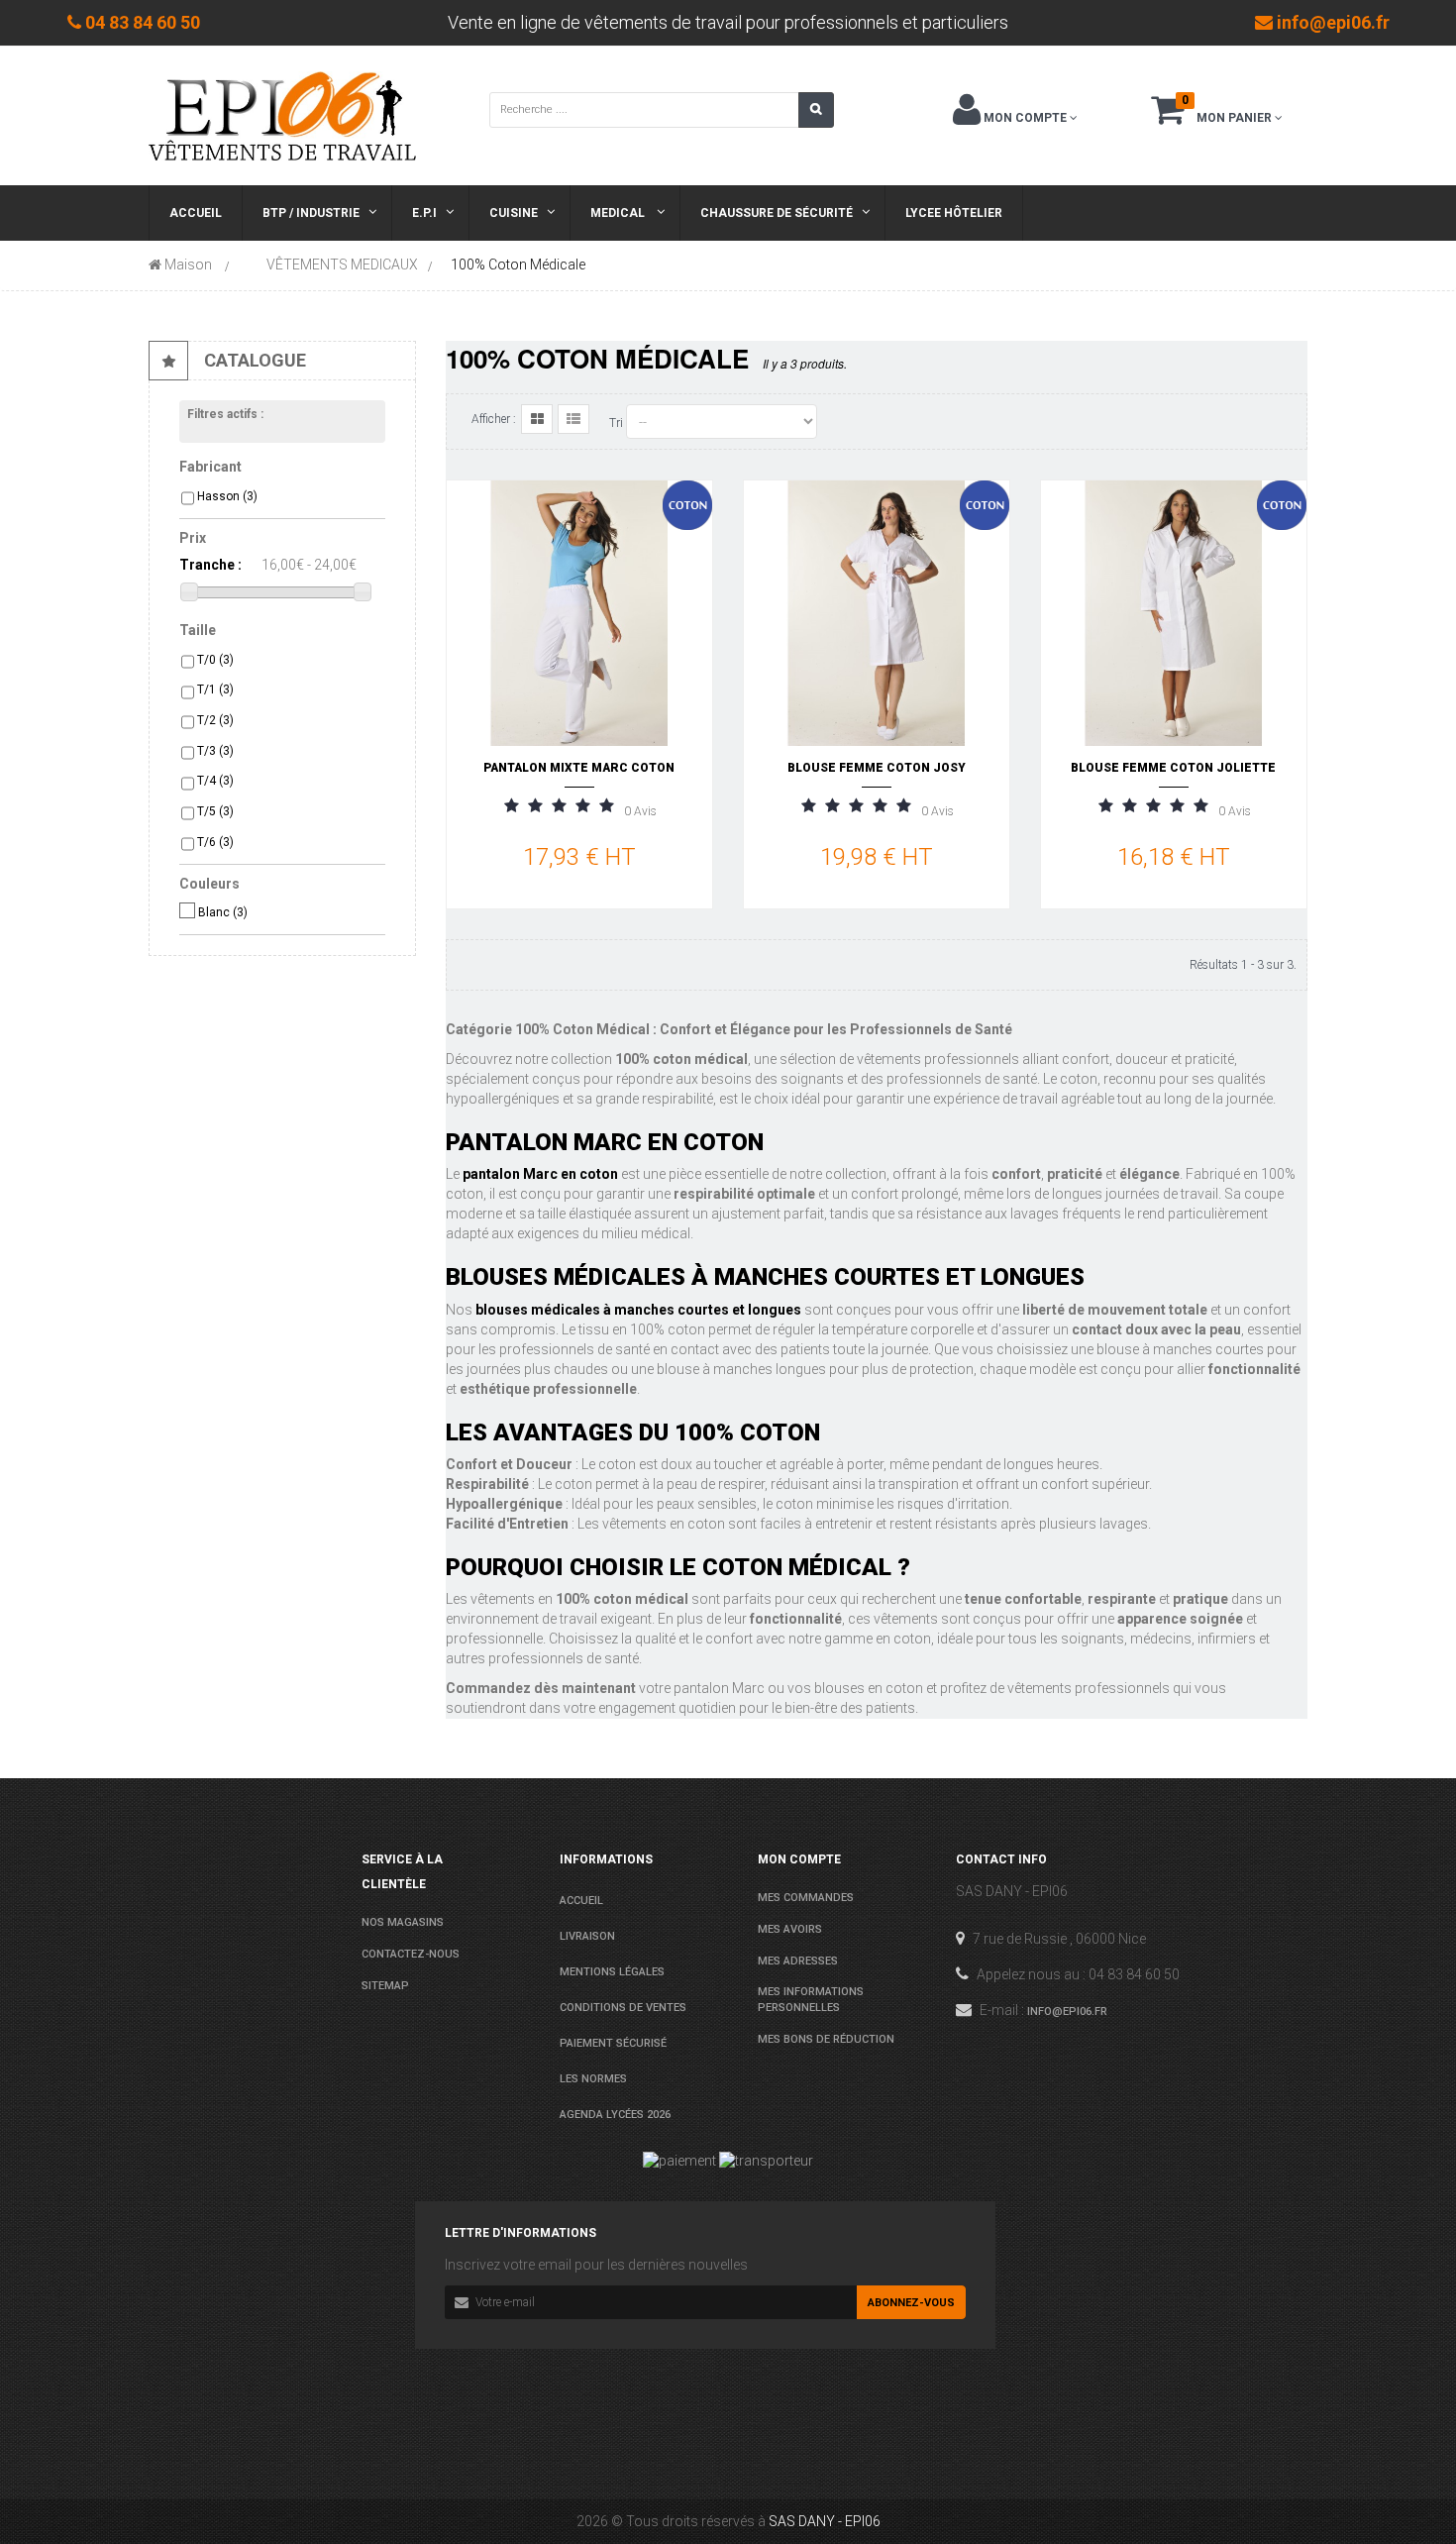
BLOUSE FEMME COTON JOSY (877, 768)
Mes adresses (798, 1961)
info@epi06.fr (1067, 2012)
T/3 (215, 751)
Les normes (593, 2079)
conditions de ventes (623, 2008)
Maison (187, 265)
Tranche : (210, 565)
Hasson (227, 496)
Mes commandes (806, 1898)
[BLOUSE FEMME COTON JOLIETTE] (1174, 612)
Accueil (581, 1901)
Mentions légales (612, 1972)
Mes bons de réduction (826, 2039)
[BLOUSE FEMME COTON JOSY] (877, 612)
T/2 (215, 720)
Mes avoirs (790, 1929)
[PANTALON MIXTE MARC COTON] (579, 612)
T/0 (215, 660)
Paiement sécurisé (613, 2043)
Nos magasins (403, 1922)
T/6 (215, 842)
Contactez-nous (411, 1954)
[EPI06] (282, 115)
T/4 (215, 781)
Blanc (223, 912)
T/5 (215, 811)
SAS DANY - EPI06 (825, 2521)
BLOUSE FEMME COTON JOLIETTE (1173, 768)
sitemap (385, 1986)
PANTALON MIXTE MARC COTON (579, 768)
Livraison (587, 1936)
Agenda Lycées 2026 (615, 2115)
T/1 (215, 689)
